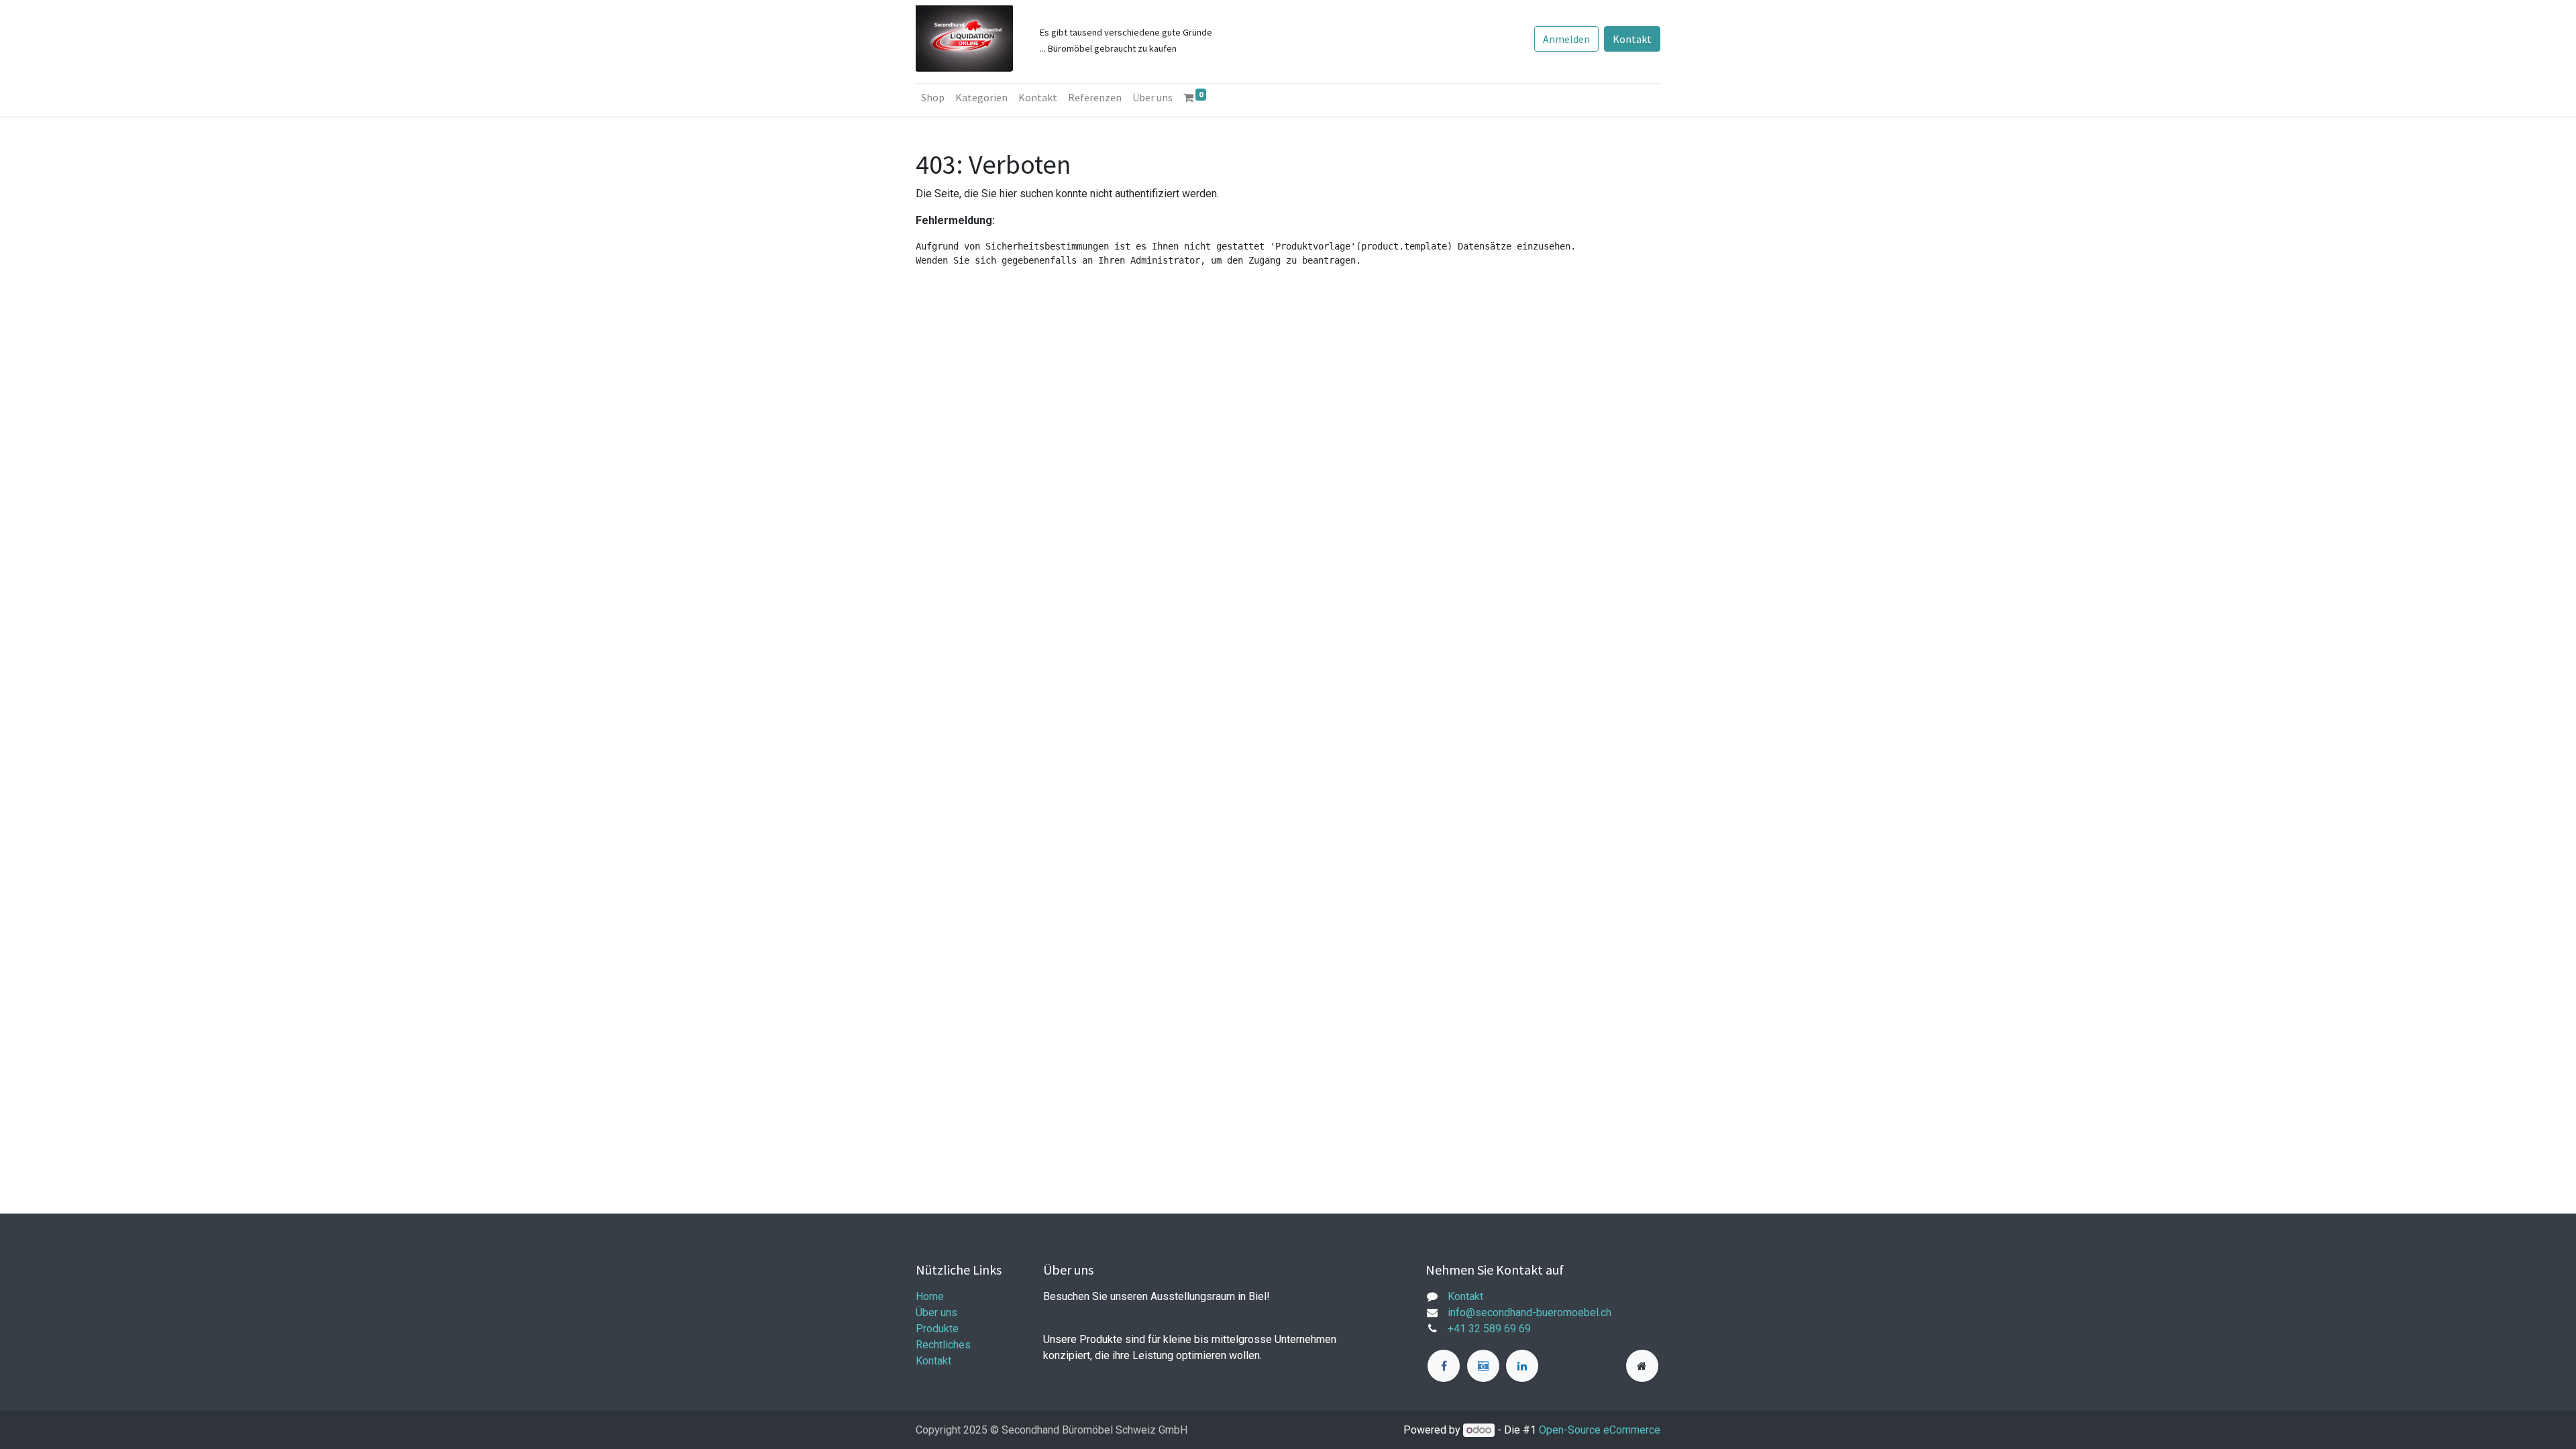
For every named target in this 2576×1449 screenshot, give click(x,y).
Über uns (936, 1312)
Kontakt (1632, 39)
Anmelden (1566, 39)
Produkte (937, 1329)
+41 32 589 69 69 (1489, 1329)
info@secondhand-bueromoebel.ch (1529, 1312)
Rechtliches (943, 1345)
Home (930, 1296)
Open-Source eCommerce (1600, 1430)
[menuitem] (933, 97)
